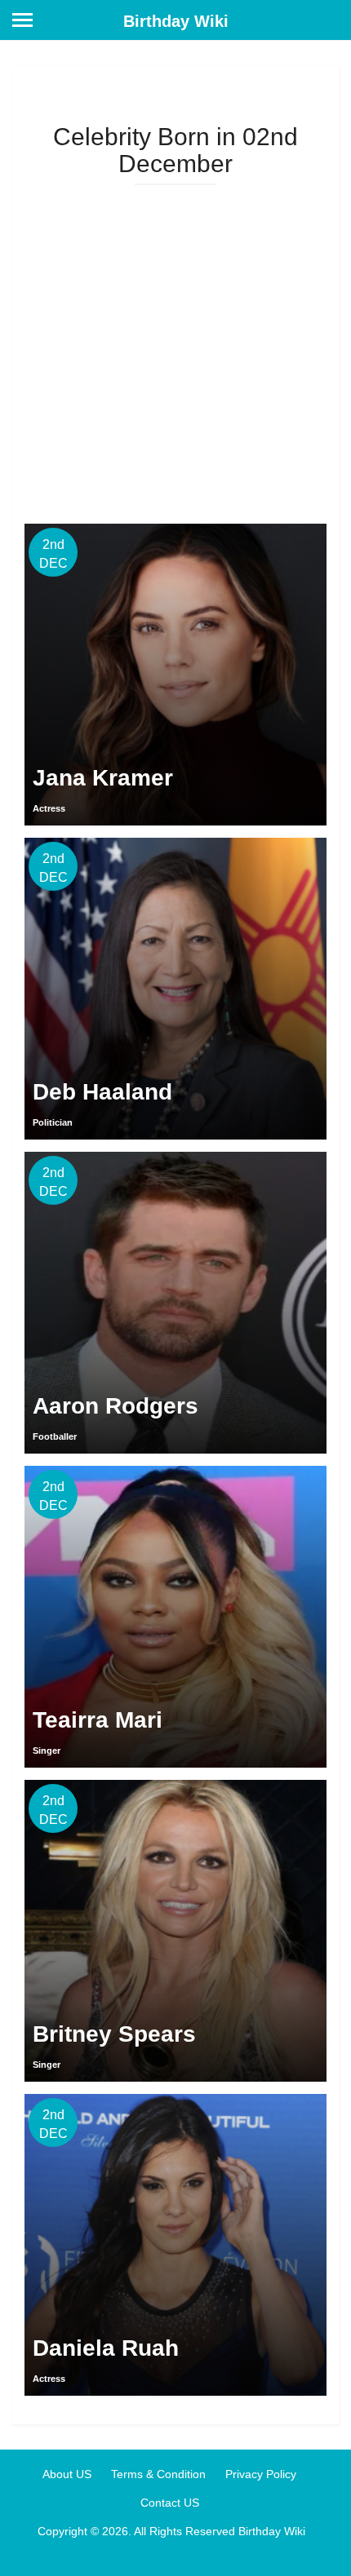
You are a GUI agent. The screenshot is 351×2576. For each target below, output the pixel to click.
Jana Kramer (103, 778)
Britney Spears (114, 2034)
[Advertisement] (175, 348)
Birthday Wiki (176, 21)
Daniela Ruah (106, 2348)
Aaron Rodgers (116, 1406)
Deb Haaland (102, 1092)
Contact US (170, 2503)
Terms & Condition (158, 2474)
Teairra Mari (98, 1720)
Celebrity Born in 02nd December (175, 150)
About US (67, 2474)
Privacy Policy (261, 2474)
